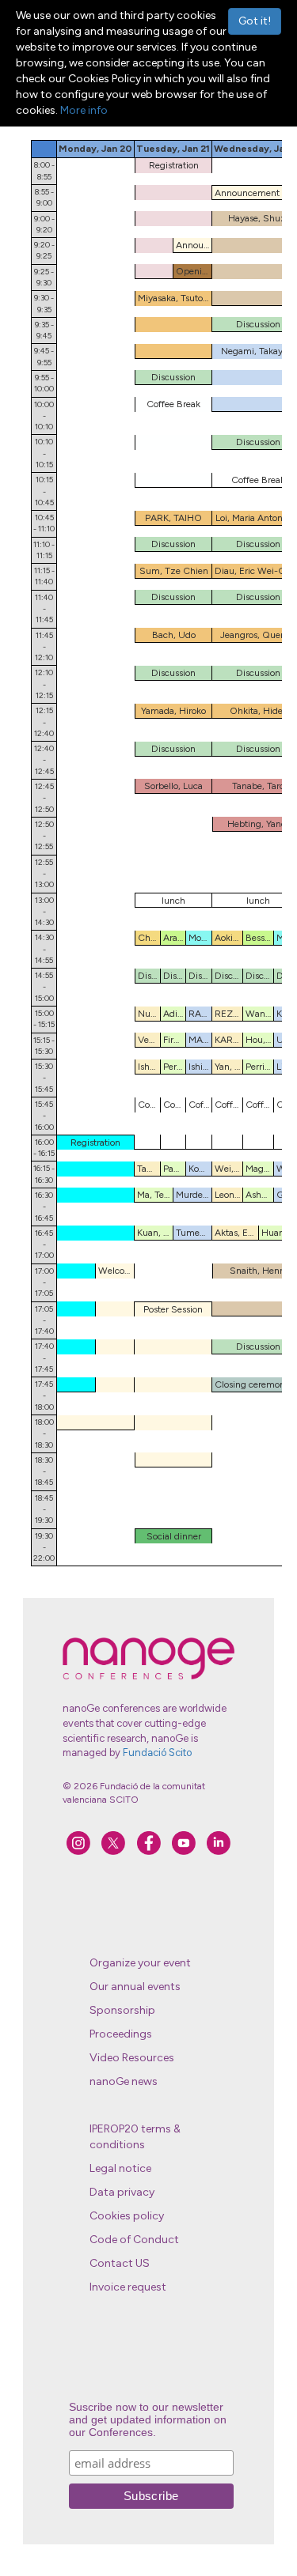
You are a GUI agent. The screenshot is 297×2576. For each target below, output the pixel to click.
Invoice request (128, 2287)
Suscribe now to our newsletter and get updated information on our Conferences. (148, 2419)
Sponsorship (122, 2010)
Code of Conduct (134, 2240)
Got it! (255, 21)
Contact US (120, 2263)
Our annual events (135, 1987)
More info (84, 110)
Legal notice (120, 2168)
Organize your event (140, 1963)
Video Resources (132, 2058)
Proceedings (121, 2034)
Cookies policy (127, 2216)
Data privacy (122, 2192)
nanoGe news (124, 2081)
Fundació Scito (157, 1753)
